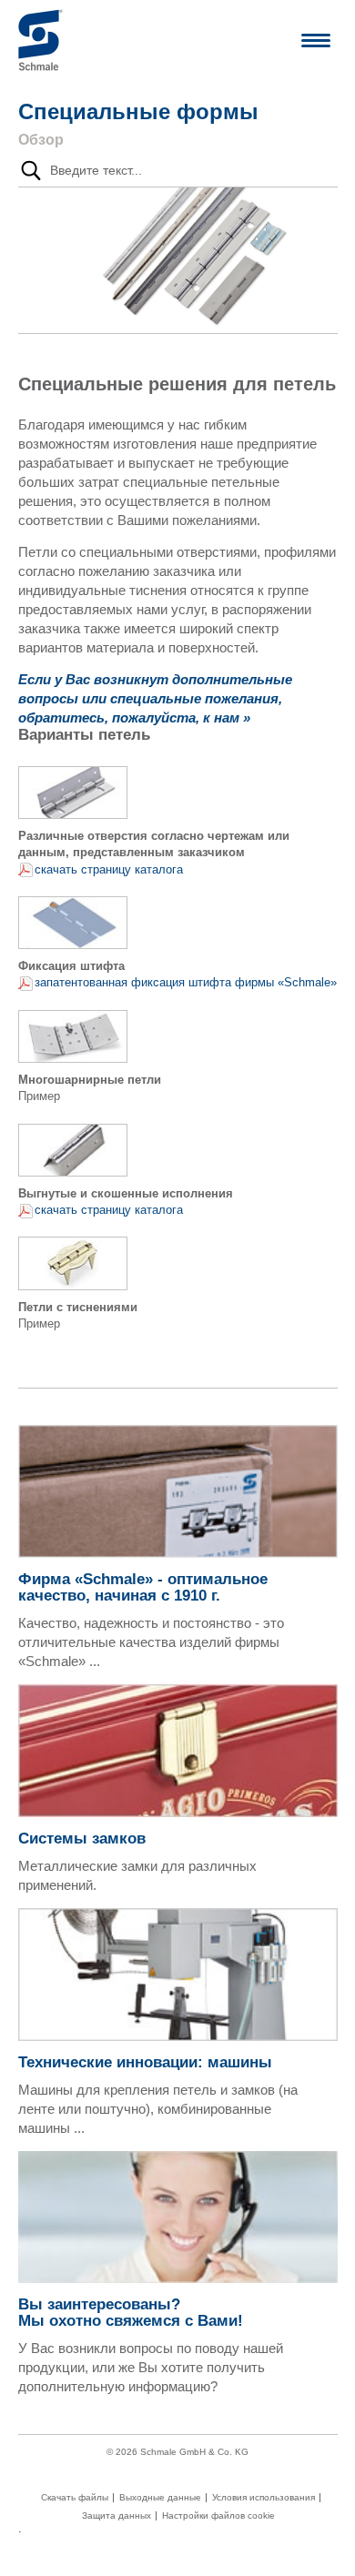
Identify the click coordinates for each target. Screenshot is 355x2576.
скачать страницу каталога (109, 869)
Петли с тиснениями (78, 1307)
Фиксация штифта (71, 966)
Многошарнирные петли (90, 1080)
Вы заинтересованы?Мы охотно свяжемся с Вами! (131, 2313)
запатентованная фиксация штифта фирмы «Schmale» (186, 982)
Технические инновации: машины (145, 2062)
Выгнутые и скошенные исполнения (126, 1193)
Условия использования (264, 2498)
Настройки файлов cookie (218, 2516)
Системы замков (82, 1839)
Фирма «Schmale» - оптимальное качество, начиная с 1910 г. (143, 1587)
